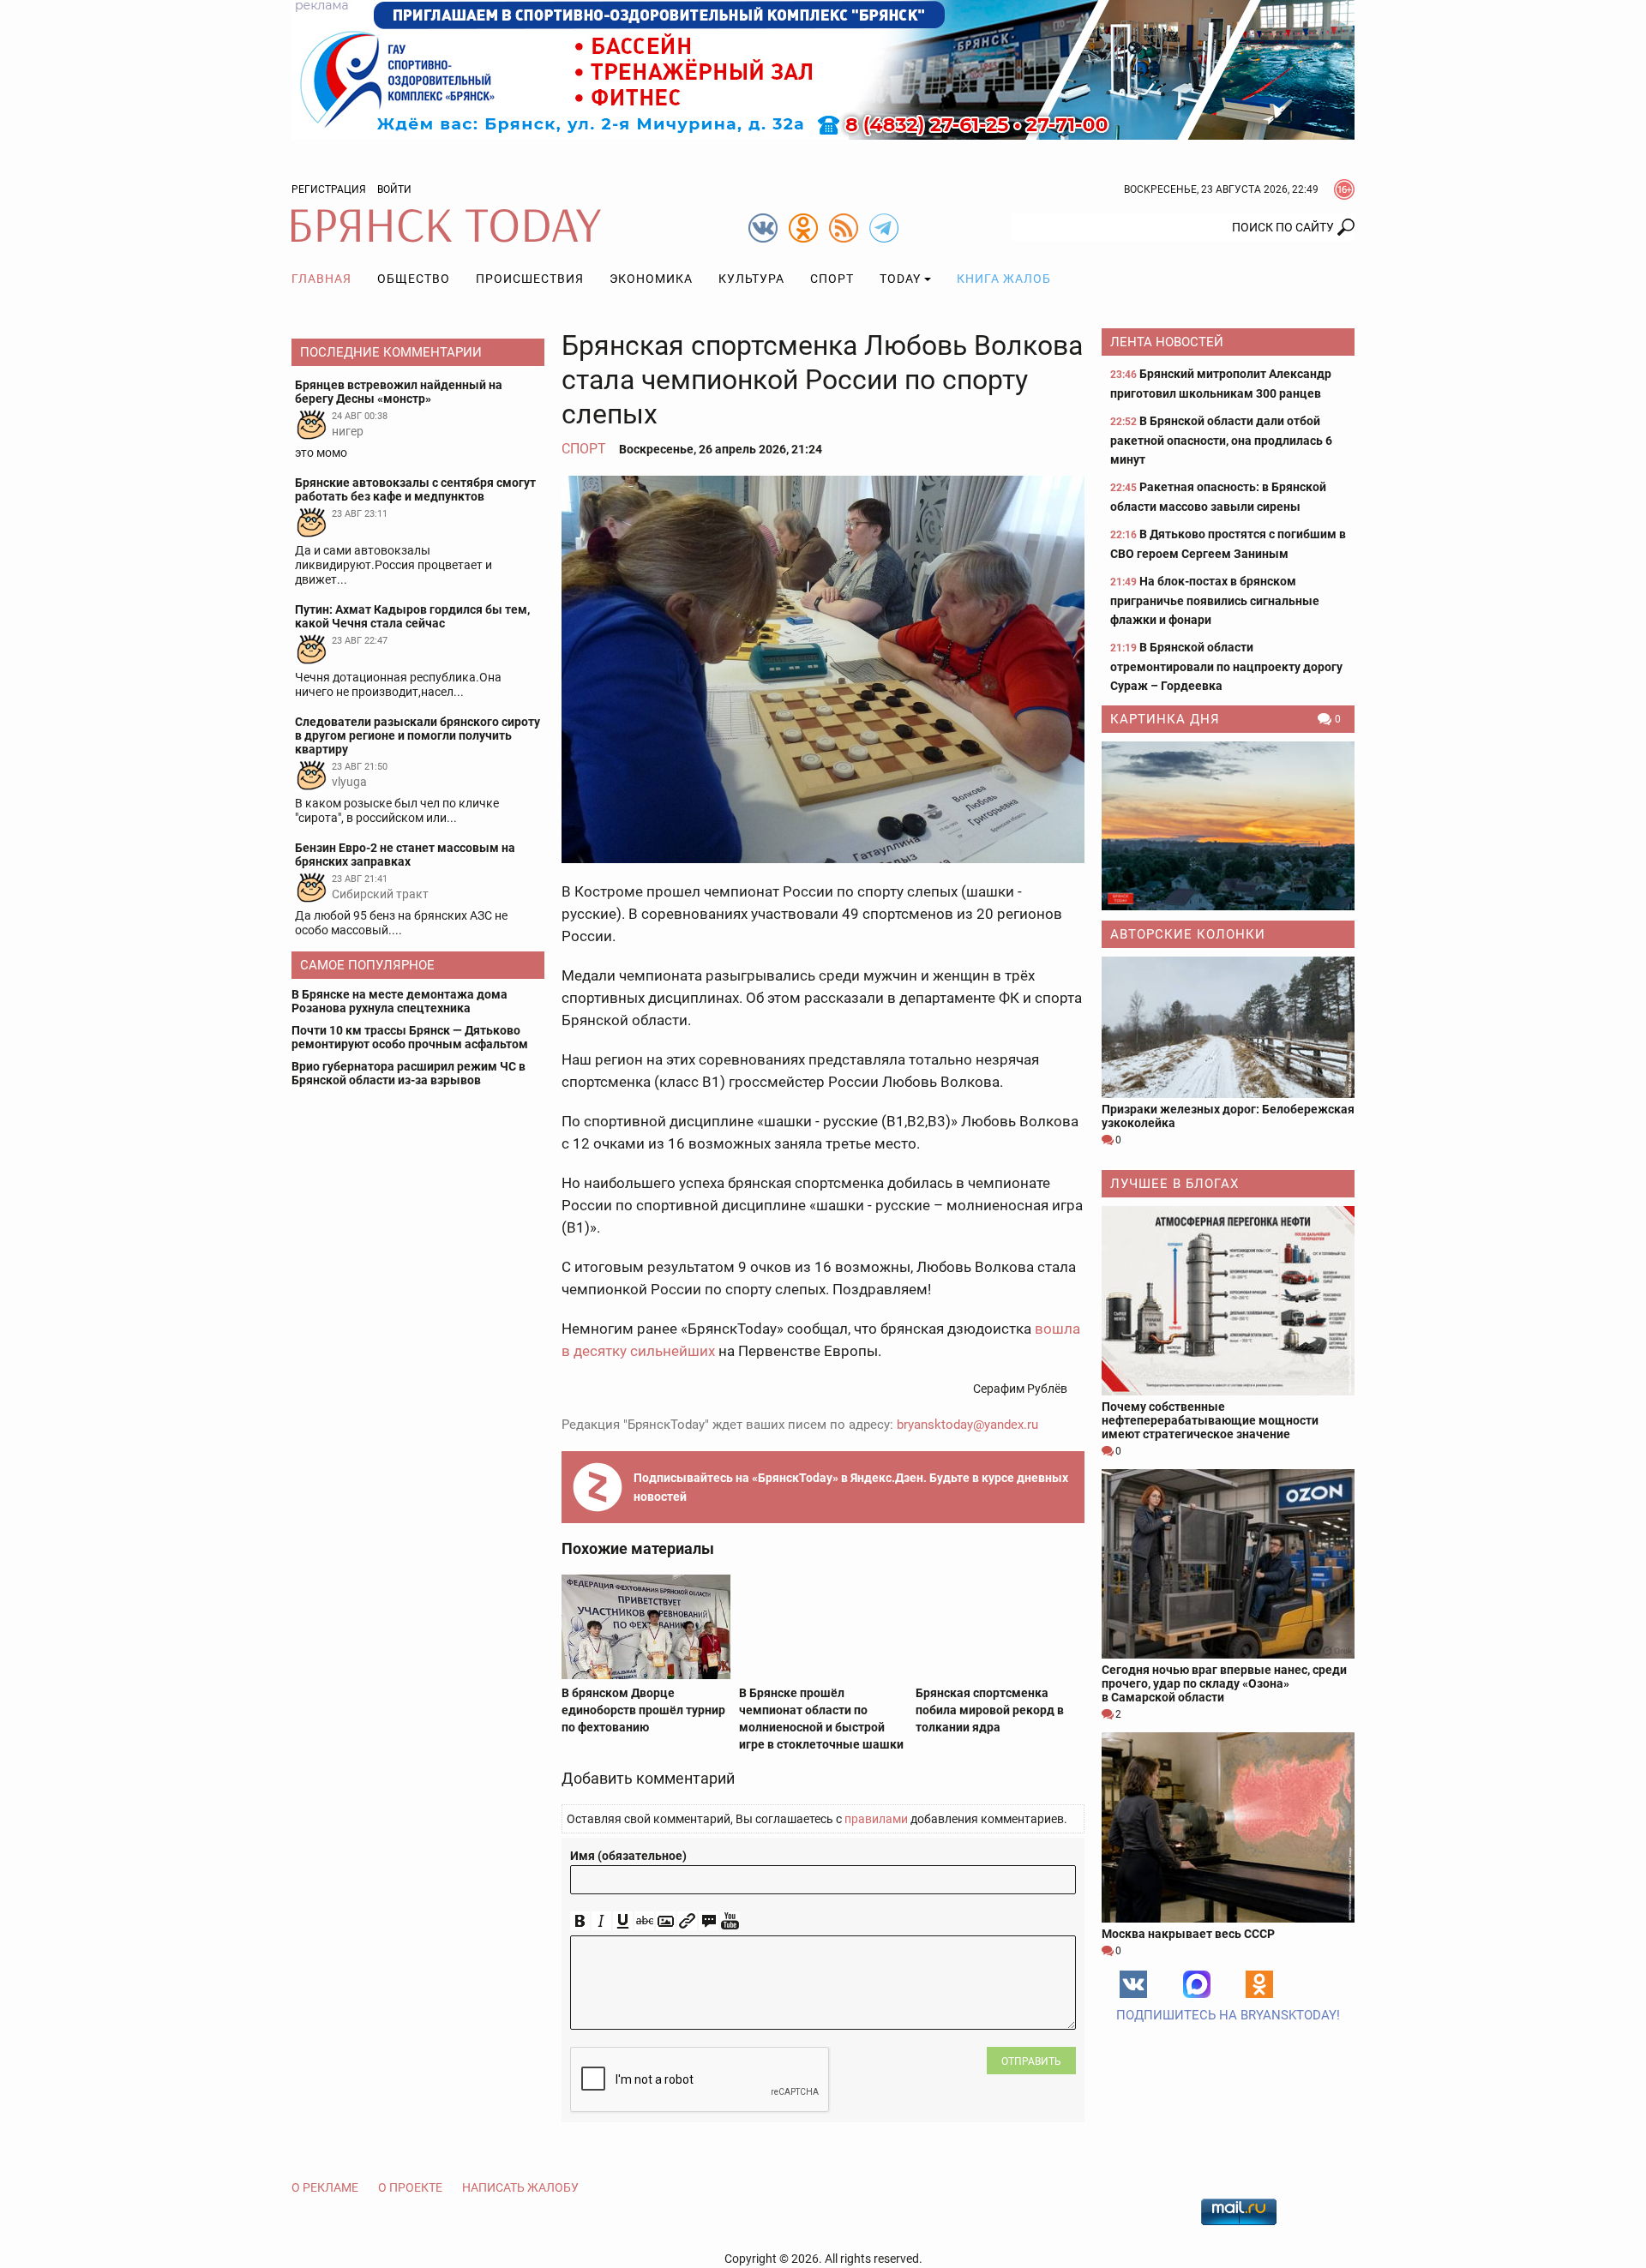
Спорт (832, 279)
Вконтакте (1133, 1984)
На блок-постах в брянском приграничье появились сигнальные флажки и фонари (1215, 600)
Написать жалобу (520, 2187)
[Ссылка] (687, 1921)
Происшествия (530, 279)
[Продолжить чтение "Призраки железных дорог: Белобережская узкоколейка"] (1228, 1027)
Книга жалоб (1004, 279)
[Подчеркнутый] (623, 1921)
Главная (321, 279)
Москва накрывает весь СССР (1188, 1934)
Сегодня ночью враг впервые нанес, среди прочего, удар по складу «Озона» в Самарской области (1224, 1683)
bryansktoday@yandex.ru (967, 1425)
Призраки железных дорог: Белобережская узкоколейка (1228, 1116)
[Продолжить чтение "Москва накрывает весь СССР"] (1228, 1827)
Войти (394, 189)
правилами (876, 1819)
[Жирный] (580, 1921)
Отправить (1031, 2061)
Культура (751, 279)
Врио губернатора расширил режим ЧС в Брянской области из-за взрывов (408, 1073)
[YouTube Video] (730, 1921)
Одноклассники (1259, 1984)
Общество (414, 279)
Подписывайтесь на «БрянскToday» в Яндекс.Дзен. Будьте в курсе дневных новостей (851, 1487)
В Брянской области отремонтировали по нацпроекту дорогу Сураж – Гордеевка (1226, 666)
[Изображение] (666, 1921)
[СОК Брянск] (823, 69)
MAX (1197, 1984)
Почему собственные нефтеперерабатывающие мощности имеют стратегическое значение (1210, 1420)
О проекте (410, 2187)
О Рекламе (325, 2187)
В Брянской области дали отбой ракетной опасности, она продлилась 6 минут (1221, 440)
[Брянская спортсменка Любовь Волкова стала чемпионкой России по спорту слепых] (823, 669)
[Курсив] (601, 1921)
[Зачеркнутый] (644, 1921)
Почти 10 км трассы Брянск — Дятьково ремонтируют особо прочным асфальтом (410, 1037)
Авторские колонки (1188, 934)
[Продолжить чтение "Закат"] (1228, 826)
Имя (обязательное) (628, 1856)
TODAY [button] (900, 279)
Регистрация (329, 189)
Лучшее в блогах (1174, 1184)
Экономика (651, 279)
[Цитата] (709, 1921)
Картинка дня (1165, 719)
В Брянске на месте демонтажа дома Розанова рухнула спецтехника (399, 1001)
